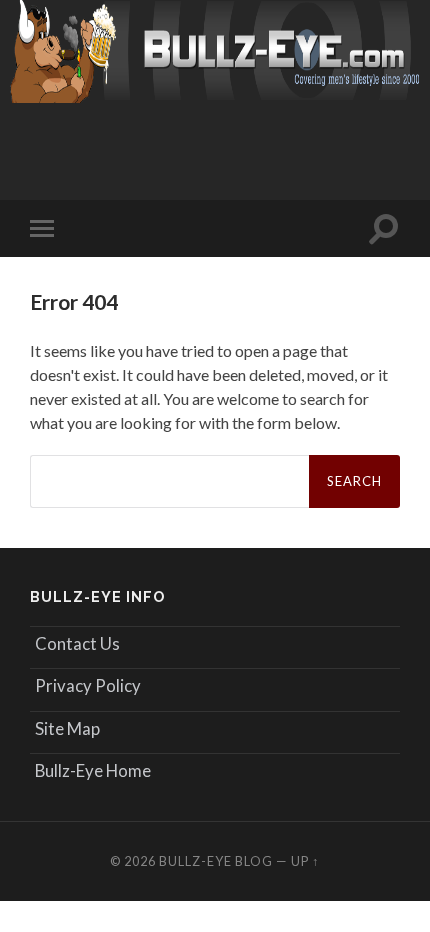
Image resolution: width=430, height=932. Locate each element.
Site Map (67, 728)
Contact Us (77, 643)
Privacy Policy (88, 685)
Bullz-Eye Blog (216, 861)
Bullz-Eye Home (93, 770)
